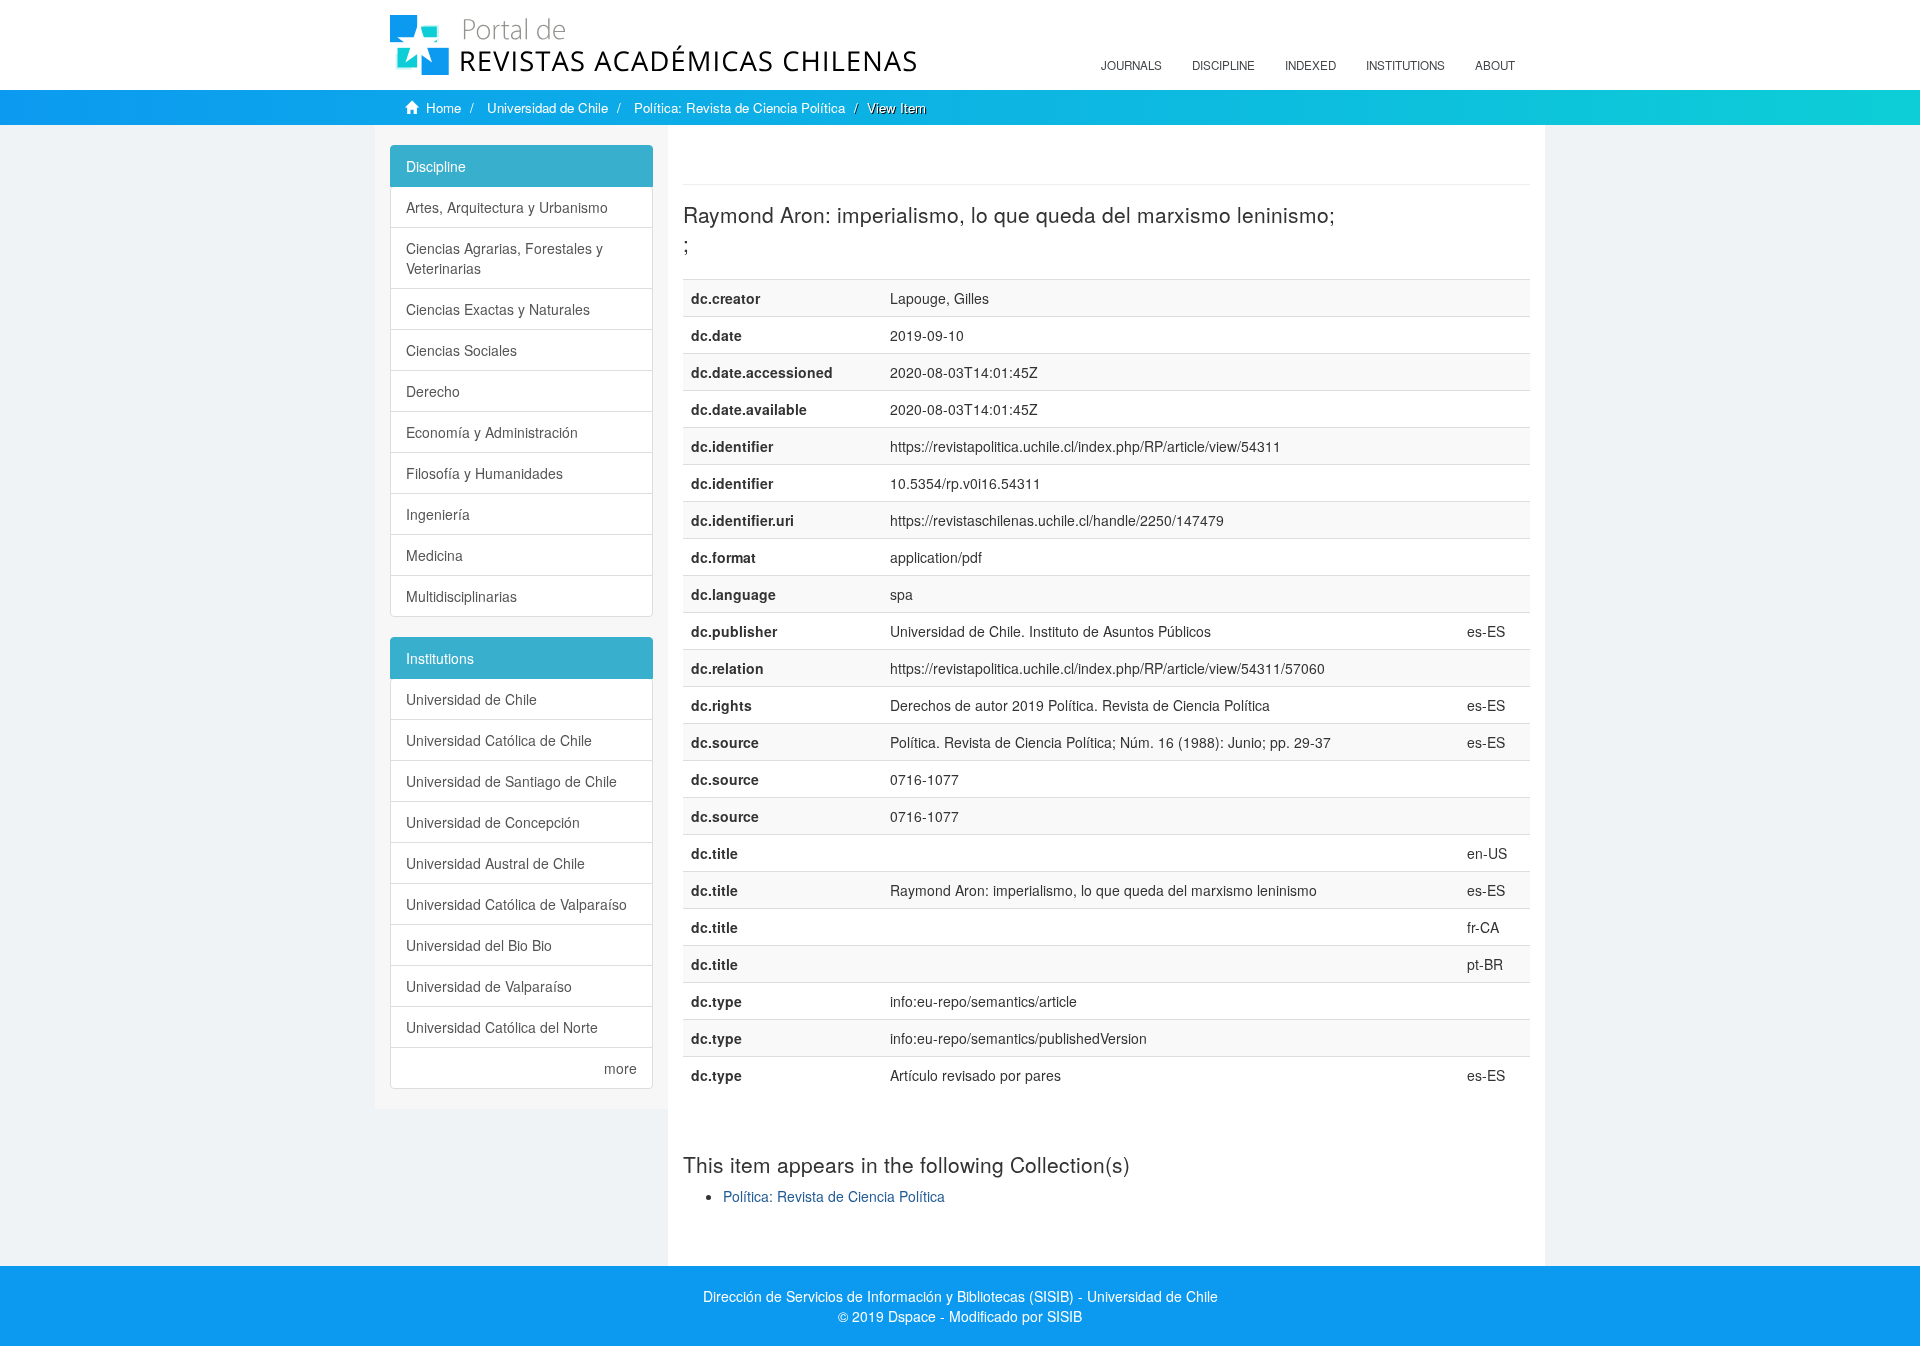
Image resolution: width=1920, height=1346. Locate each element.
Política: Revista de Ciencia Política (739, 107)
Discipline (1223, 65)
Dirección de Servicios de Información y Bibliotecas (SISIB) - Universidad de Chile (960, 1296)
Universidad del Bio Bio (479, 945)
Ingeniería (438, 514)
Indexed (1310, 65)
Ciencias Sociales (461, 350)
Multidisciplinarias (461, 596)
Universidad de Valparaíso (489, 986)
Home (443, 107)
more (620, 1068)
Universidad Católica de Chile (499, 740)
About (1495, 65)
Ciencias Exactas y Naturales (498, 309)
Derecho (433, 391)
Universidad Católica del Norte (502, 1027)
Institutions (1405, 65)
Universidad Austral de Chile (495, 863)
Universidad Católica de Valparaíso (516, 904)
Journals (1131, 65)
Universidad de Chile (547, 107)
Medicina (434, 555)
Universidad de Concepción (493, 822)
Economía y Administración (492, 432)
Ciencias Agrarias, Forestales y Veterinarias (504, 258)
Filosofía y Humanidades (484, 473)
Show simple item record (761, 155)
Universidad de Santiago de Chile (511, 781)
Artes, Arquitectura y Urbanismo (507, 207)
